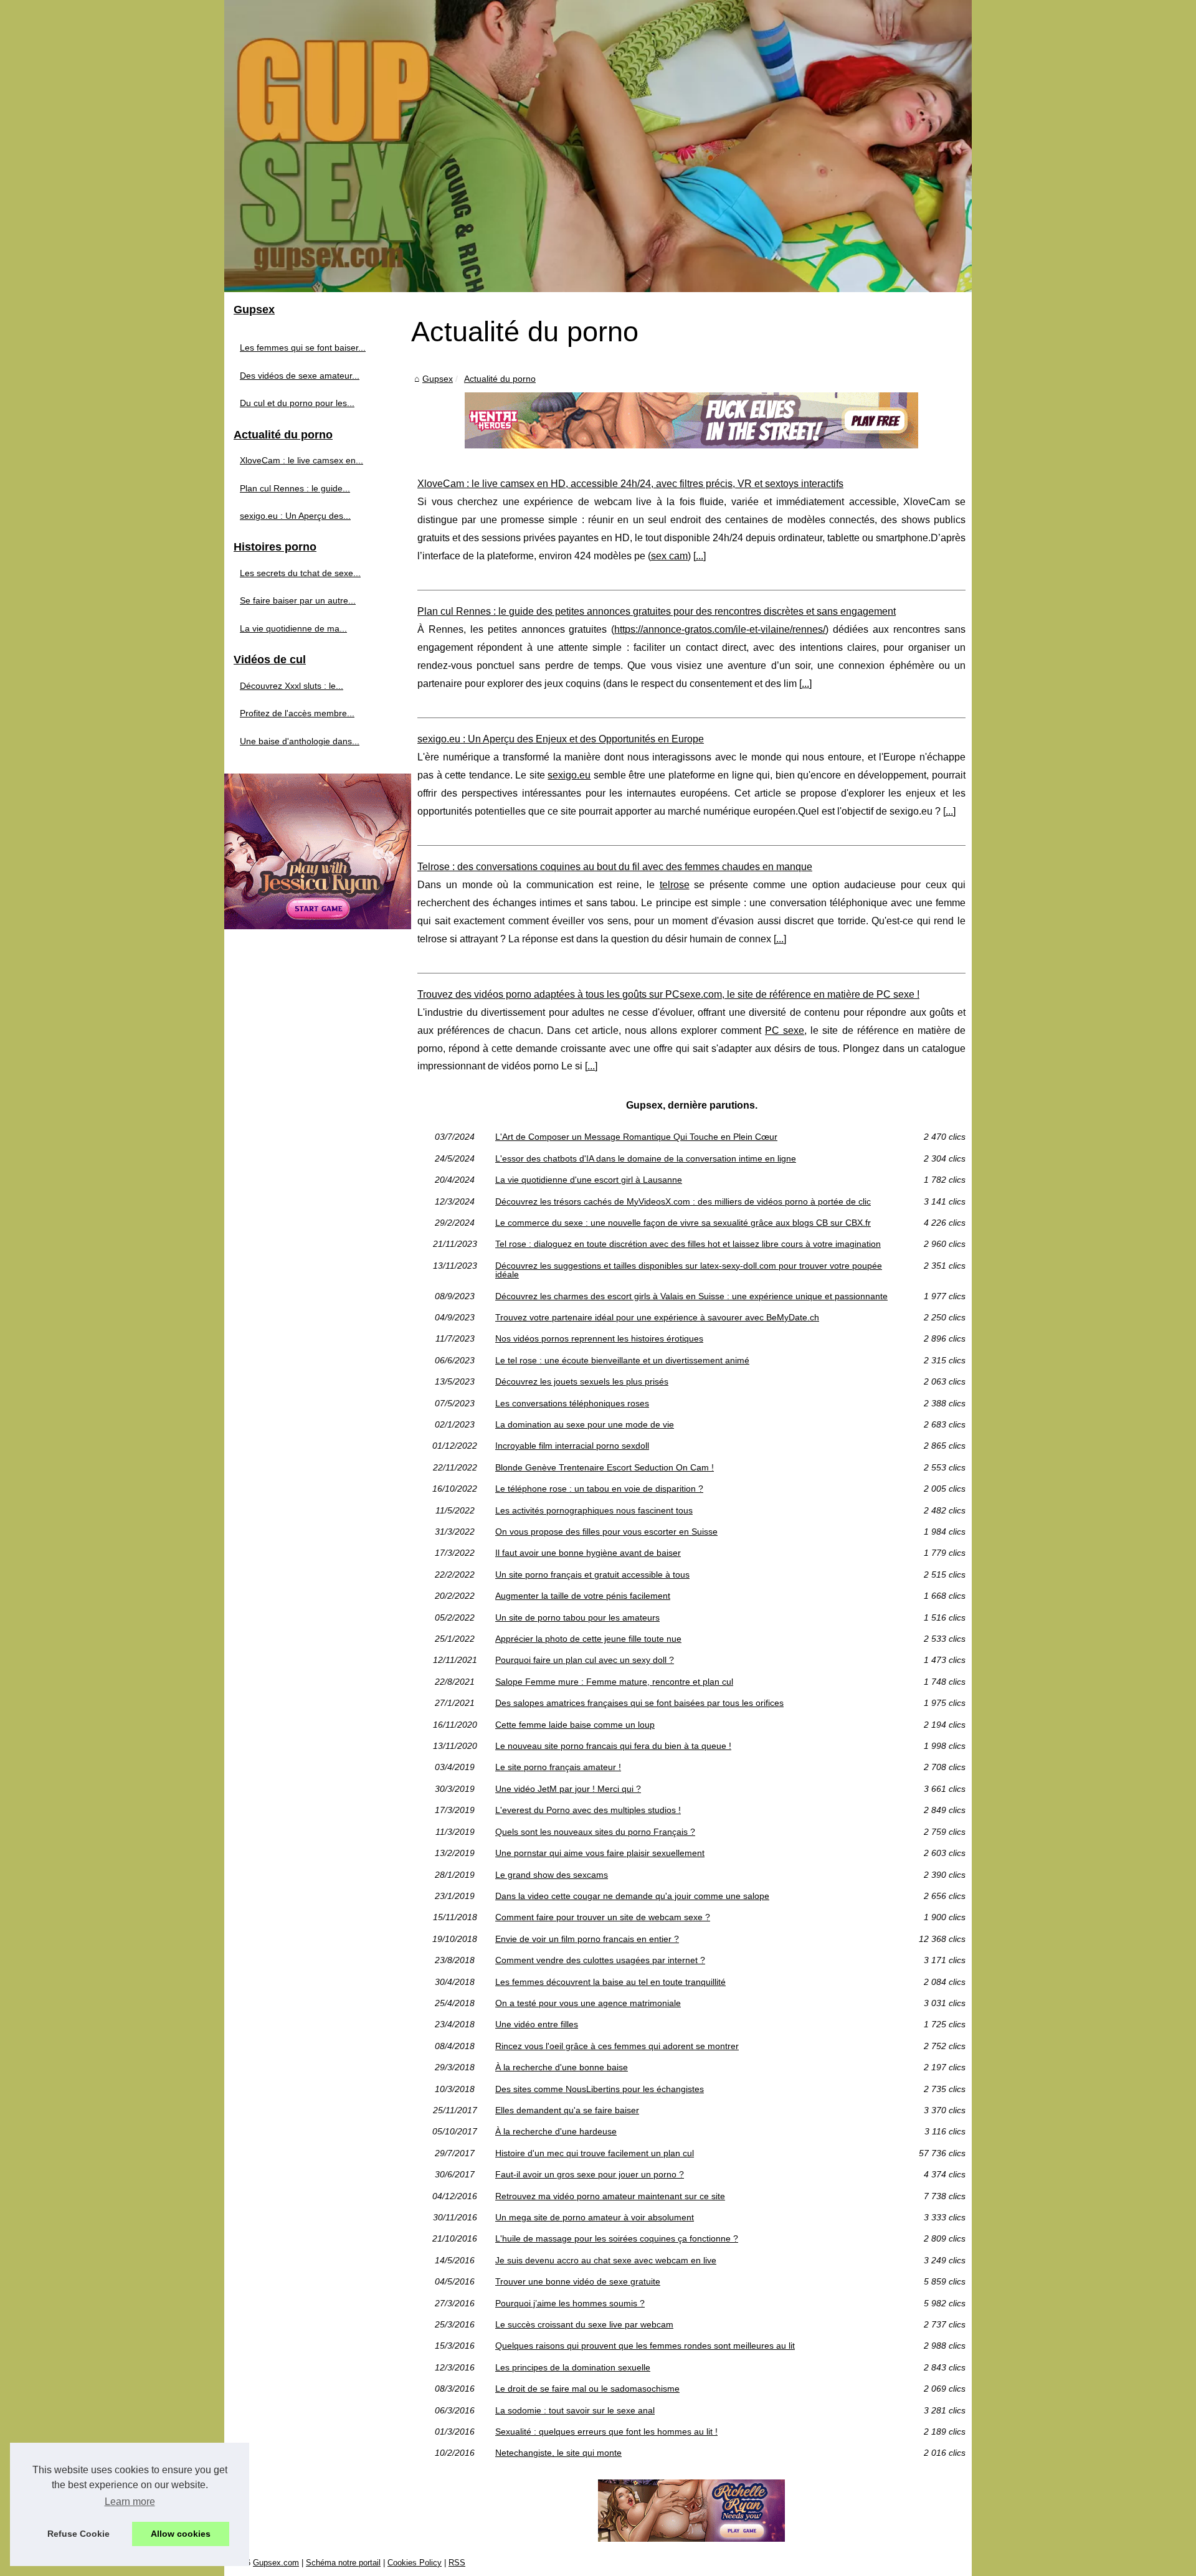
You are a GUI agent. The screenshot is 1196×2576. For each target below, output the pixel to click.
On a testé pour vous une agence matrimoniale (588, 2003)
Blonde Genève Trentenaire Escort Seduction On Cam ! (605, 1467)
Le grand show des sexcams (552, 1875)
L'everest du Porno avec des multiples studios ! (588, 1810)
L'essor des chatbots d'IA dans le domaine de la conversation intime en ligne (646, 1158)
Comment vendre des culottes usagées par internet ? (600, 1960)
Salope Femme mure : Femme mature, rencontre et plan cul (614, 1682)
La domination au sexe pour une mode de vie (585, 1424)
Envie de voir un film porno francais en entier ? (587, 1939)
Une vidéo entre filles (537, 2024)
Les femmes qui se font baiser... (303, 348)
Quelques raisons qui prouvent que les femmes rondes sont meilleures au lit (645, 2346)
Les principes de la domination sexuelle (573, 2367)
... (700, 556)
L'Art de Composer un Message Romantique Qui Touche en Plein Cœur (636, 1137)
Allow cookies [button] (181, 2534)
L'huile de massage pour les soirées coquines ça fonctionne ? (617, 2238)
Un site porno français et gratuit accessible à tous (592, 1574)
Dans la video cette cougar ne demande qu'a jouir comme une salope (632, 1896)
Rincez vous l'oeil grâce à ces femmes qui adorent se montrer (617, 2046)
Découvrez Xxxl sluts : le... (292, 686)
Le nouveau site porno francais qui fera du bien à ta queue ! (613, 1746)
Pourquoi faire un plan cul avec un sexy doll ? (585, 1660)
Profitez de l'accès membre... (297, 713)
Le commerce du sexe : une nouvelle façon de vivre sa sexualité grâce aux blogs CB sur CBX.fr (683, 1223)
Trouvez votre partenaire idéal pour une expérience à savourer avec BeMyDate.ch (657, 1317)
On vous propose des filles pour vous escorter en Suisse (606, 1532)
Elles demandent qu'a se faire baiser (567, 2110)
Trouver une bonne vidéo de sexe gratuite (578, 2281)
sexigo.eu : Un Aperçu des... (295, 516)
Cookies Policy (415, 2563)
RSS (457, 2563)
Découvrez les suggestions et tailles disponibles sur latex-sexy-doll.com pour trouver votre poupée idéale (689, 1270)
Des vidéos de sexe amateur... (300, 376)
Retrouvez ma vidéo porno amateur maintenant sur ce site (610, 2196)
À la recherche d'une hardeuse (556, 2131)
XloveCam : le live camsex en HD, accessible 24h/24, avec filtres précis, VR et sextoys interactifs (630, 484)
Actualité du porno (500, 379)
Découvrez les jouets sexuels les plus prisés (582, 1381)
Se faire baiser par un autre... (298, 600)
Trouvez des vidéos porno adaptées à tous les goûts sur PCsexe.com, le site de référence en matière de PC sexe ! (668, 994)
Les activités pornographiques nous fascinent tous (594, 1510)
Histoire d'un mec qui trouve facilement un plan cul (595, 2153)
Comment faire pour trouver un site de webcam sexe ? (603, 1917)
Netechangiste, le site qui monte (558, 2453)
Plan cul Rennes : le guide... (295, 488)
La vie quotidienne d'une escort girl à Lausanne (589, 1180)
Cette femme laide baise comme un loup (575, 1725)
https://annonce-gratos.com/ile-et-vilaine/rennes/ (720, 629)
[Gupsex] (598, 146)
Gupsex (438, 379)
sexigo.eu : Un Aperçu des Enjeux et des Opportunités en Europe (561, 739)
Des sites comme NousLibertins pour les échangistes (600, 2089)
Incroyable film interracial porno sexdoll (572, 1446)
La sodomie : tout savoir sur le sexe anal (575, 2410)
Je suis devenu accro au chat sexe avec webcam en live (606, 2260)
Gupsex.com (276, 2563)
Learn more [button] (130, 2502)
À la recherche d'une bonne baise (562, 2067)
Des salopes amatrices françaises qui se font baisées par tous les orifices (639, 1703)
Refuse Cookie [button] (78, 2534)
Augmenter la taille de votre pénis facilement (583, 1596)
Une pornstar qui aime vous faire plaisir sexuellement (600, 1853)
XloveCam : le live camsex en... (301, 460)
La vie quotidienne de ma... (293, 628)
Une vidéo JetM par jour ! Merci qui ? (568, 1789)
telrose (675, 885)
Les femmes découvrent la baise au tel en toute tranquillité (610, 1982)
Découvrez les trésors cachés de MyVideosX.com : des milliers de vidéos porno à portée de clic (683, 1201)
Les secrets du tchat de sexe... (300, 573)
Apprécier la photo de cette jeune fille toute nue (588, 1639)
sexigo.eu (569, 775)
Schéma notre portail (343, 2563)
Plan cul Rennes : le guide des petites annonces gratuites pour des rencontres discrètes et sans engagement (657, 611)
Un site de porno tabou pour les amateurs (577, 1617)
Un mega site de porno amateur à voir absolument (595, 2217)
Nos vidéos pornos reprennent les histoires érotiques (599, 1338)
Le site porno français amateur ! (558, 1767)
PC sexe (785, 1030)
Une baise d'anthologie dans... (300, 741)
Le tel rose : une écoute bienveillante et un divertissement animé (622, 1360)
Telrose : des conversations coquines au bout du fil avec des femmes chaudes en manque (615, 867)
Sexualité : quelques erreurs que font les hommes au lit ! (606, 2432)
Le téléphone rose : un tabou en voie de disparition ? (599, 1489)
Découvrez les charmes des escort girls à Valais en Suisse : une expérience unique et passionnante (691, 1296)
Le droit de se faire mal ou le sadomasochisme (587, 2389)
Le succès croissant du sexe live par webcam (584, 2324)
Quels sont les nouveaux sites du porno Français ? (595, 1832)
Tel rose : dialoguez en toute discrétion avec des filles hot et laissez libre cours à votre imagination (688, 1244)
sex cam (669, 556)
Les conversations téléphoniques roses (572, 1403)
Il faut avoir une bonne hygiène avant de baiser (588, 1553)
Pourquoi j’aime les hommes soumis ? (570, 2303)
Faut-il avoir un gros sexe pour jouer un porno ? (590, 2174)
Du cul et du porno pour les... (297, 403)
